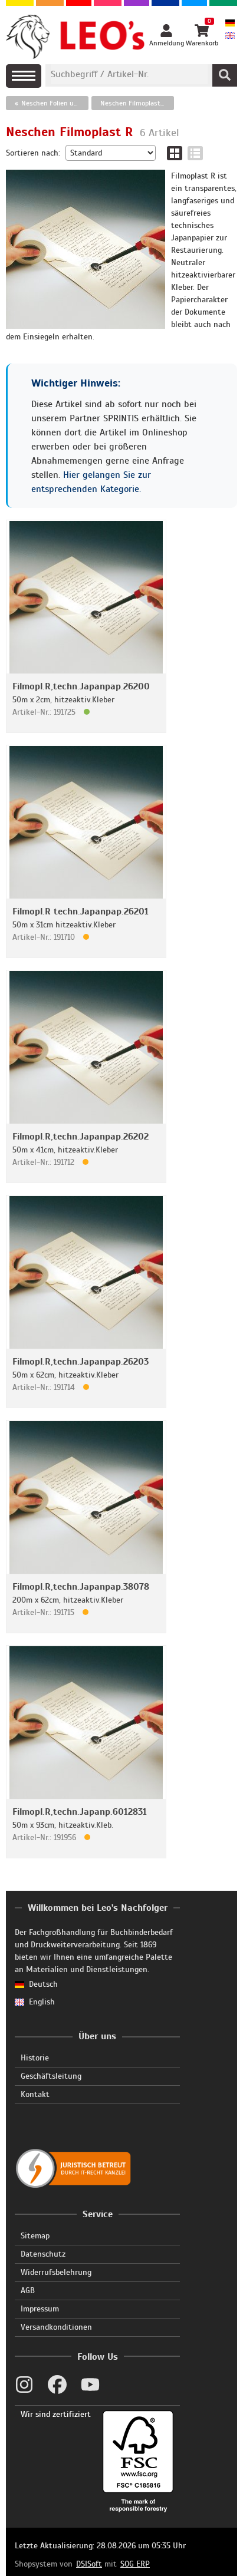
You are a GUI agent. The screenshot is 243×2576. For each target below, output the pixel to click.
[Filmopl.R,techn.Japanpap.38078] (86, 1497)
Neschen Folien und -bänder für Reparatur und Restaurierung (55, 103)
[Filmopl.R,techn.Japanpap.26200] (86, 597)
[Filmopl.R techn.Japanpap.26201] (86, 822)
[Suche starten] (225, 75)
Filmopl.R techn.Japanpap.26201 (81, 911)
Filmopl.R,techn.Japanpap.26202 (81, 1137)
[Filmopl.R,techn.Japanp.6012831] (86, 1722)
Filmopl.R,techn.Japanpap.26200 (81, 686)
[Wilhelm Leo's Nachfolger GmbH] (76, 37)
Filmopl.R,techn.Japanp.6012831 (80, 1812)
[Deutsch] (230, 24)
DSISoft (89, 2564)
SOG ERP (135, 2564)
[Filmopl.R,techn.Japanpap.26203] (86, 1272)
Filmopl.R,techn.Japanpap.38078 (81, 1587)
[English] (230, 36)
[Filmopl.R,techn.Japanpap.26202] (86, 1047)
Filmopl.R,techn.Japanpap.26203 (81, 1362)
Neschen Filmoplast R (133, 103)
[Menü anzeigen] (24, 76)
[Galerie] (175, 153)
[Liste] (195, 153)
